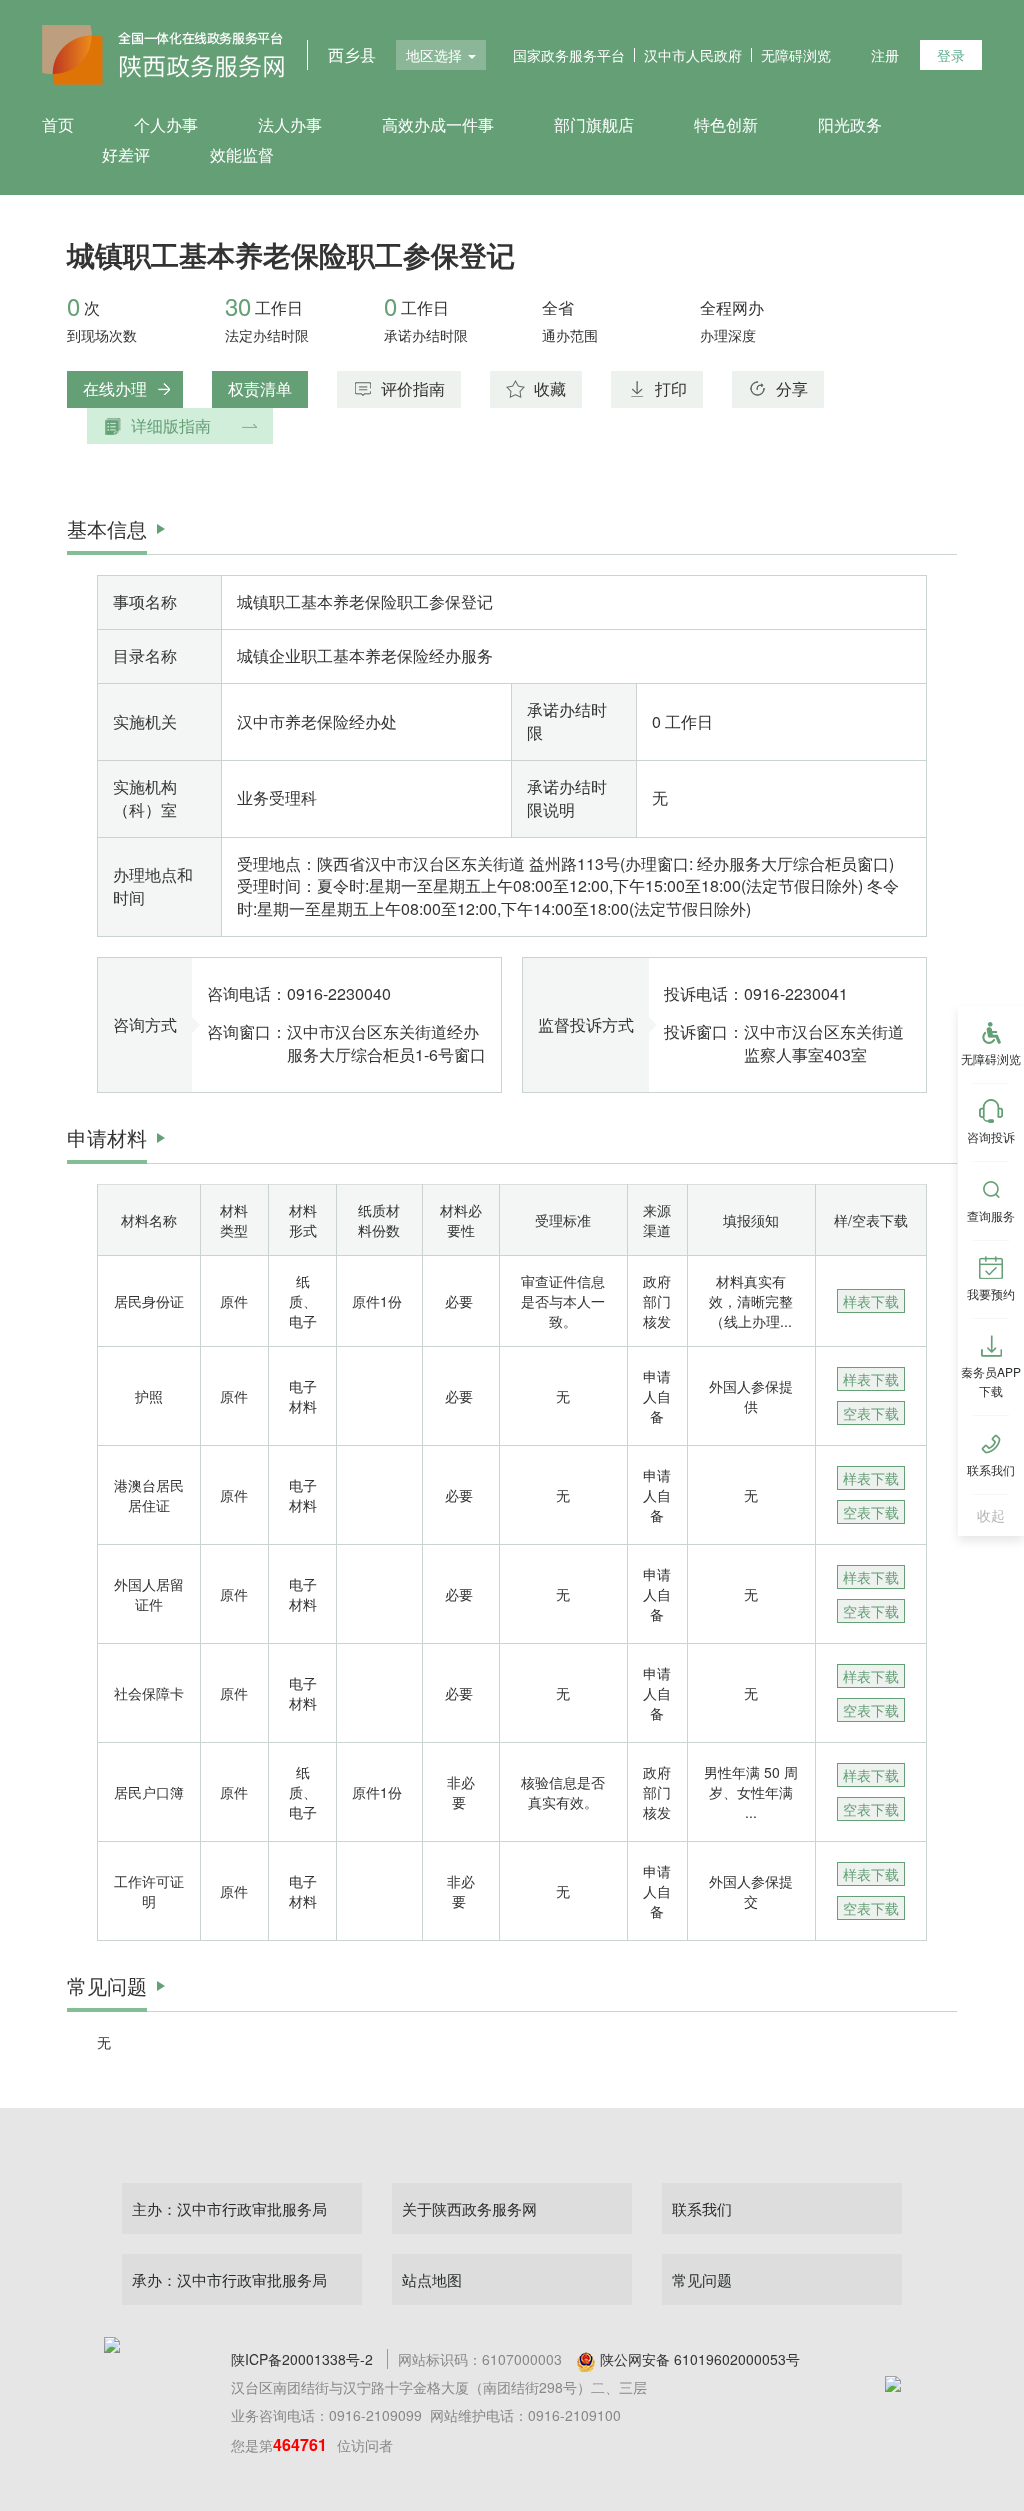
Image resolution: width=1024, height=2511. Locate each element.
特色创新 (726, 124)
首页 (58, 124)
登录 (951, 55)
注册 (885, 55)
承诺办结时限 (426, 335)
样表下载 (871, 1301)
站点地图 (432, 2279)
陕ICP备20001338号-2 (302, 2359)
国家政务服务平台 (569, 55)
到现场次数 (102, 335)
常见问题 (702, 2279)
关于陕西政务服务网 (469, 2208)
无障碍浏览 (796, 55)
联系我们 (702, 2208)
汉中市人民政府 (693, 55)
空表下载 (871, 1413)
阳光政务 (850, 124)
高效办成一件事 (438, 124)
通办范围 (570, 335)
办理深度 (728, 335)
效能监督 (242, 154)
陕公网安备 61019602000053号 (700, 2359)
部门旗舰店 (594, 124)
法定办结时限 (267, 335)
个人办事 (166, 124)
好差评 (126, 154)
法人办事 (290, 124)
